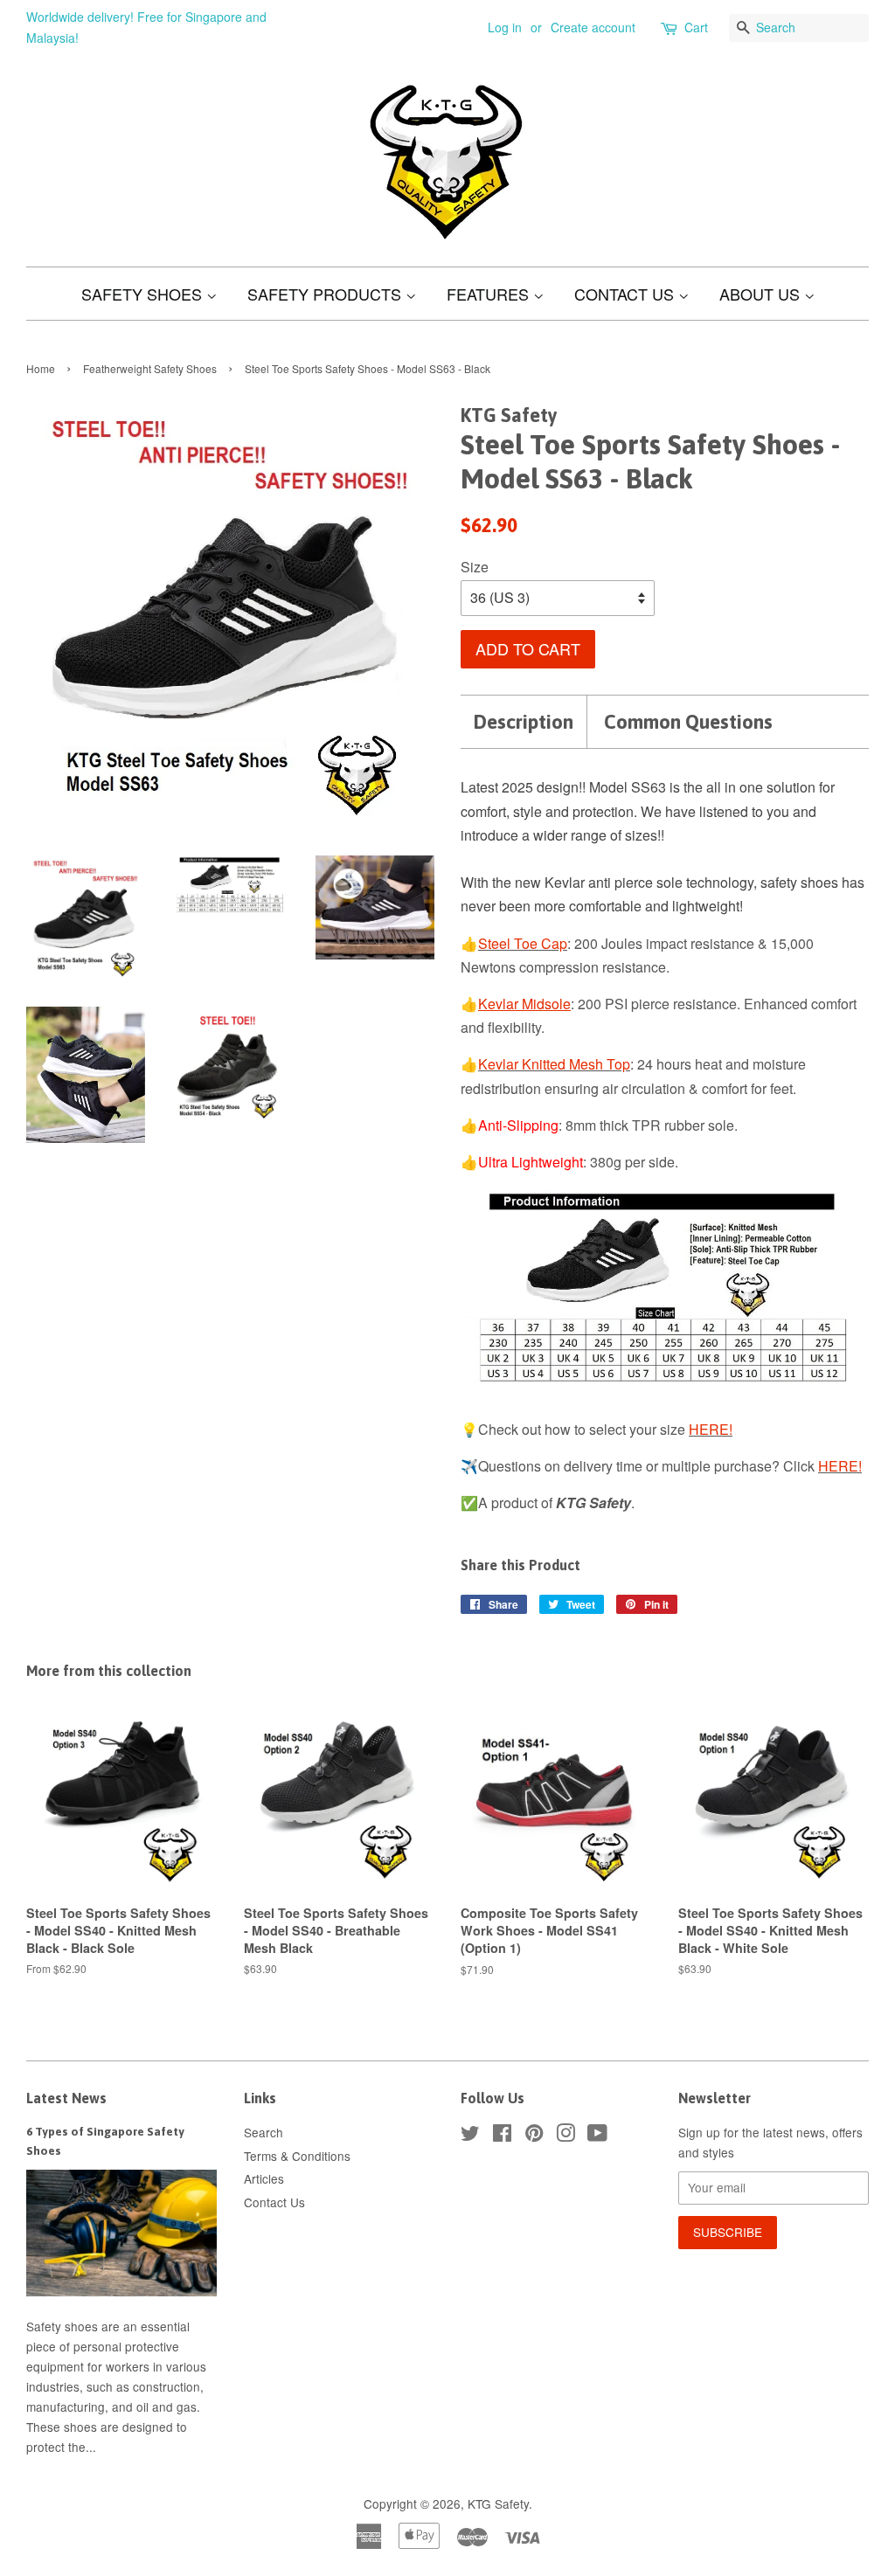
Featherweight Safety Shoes (150, 368)
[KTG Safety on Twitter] (470, 2136)
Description (524, 722)
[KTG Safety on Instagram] (565, 2136)
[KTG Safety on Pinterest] (534, 2136)
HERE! (711, 1429)
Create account (593, 27)
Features (490, 294)
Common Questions (688, 722)
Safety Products (326, 294)
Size (475, 567)
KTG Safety (498, 2503)
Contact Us (626, 294)
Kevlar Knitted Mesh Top (554, 1064)
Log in (505, 27)
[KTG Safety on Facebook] (502, 2136)
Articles (264, 2178)
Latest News (66, 2098)
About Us (762, 294)
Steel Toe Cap (523, 943)
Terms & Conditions (297, 2156)
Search (264, 2132)
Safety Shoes (144, 294)
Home (41, 368)
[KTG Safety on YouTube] (597, 2136)
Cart (696, 27)
